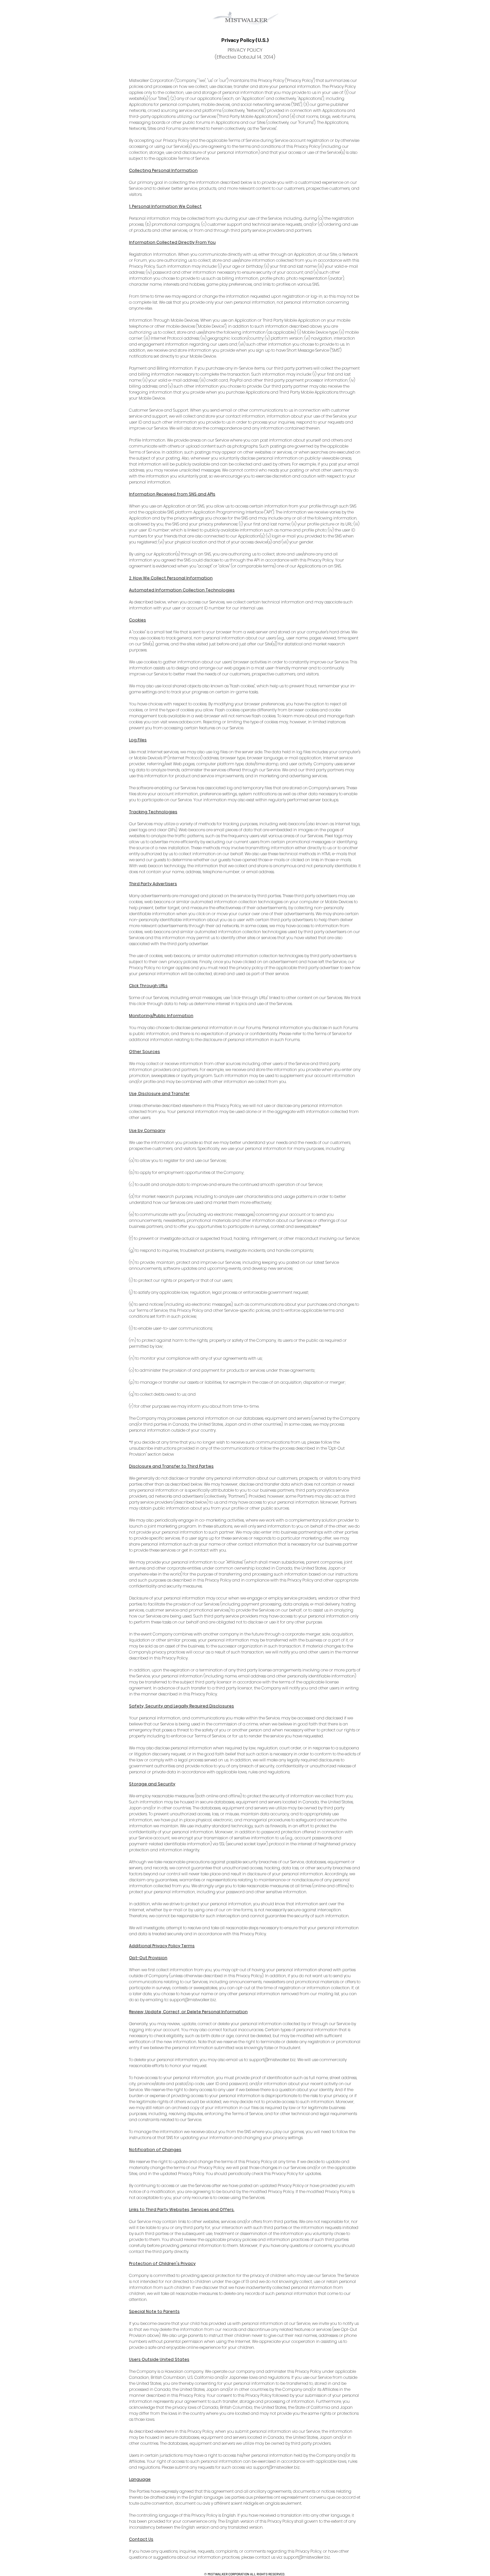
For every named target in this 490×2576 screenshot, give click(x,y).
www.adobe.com (185, 722)
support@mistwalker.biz (193, 2000)
